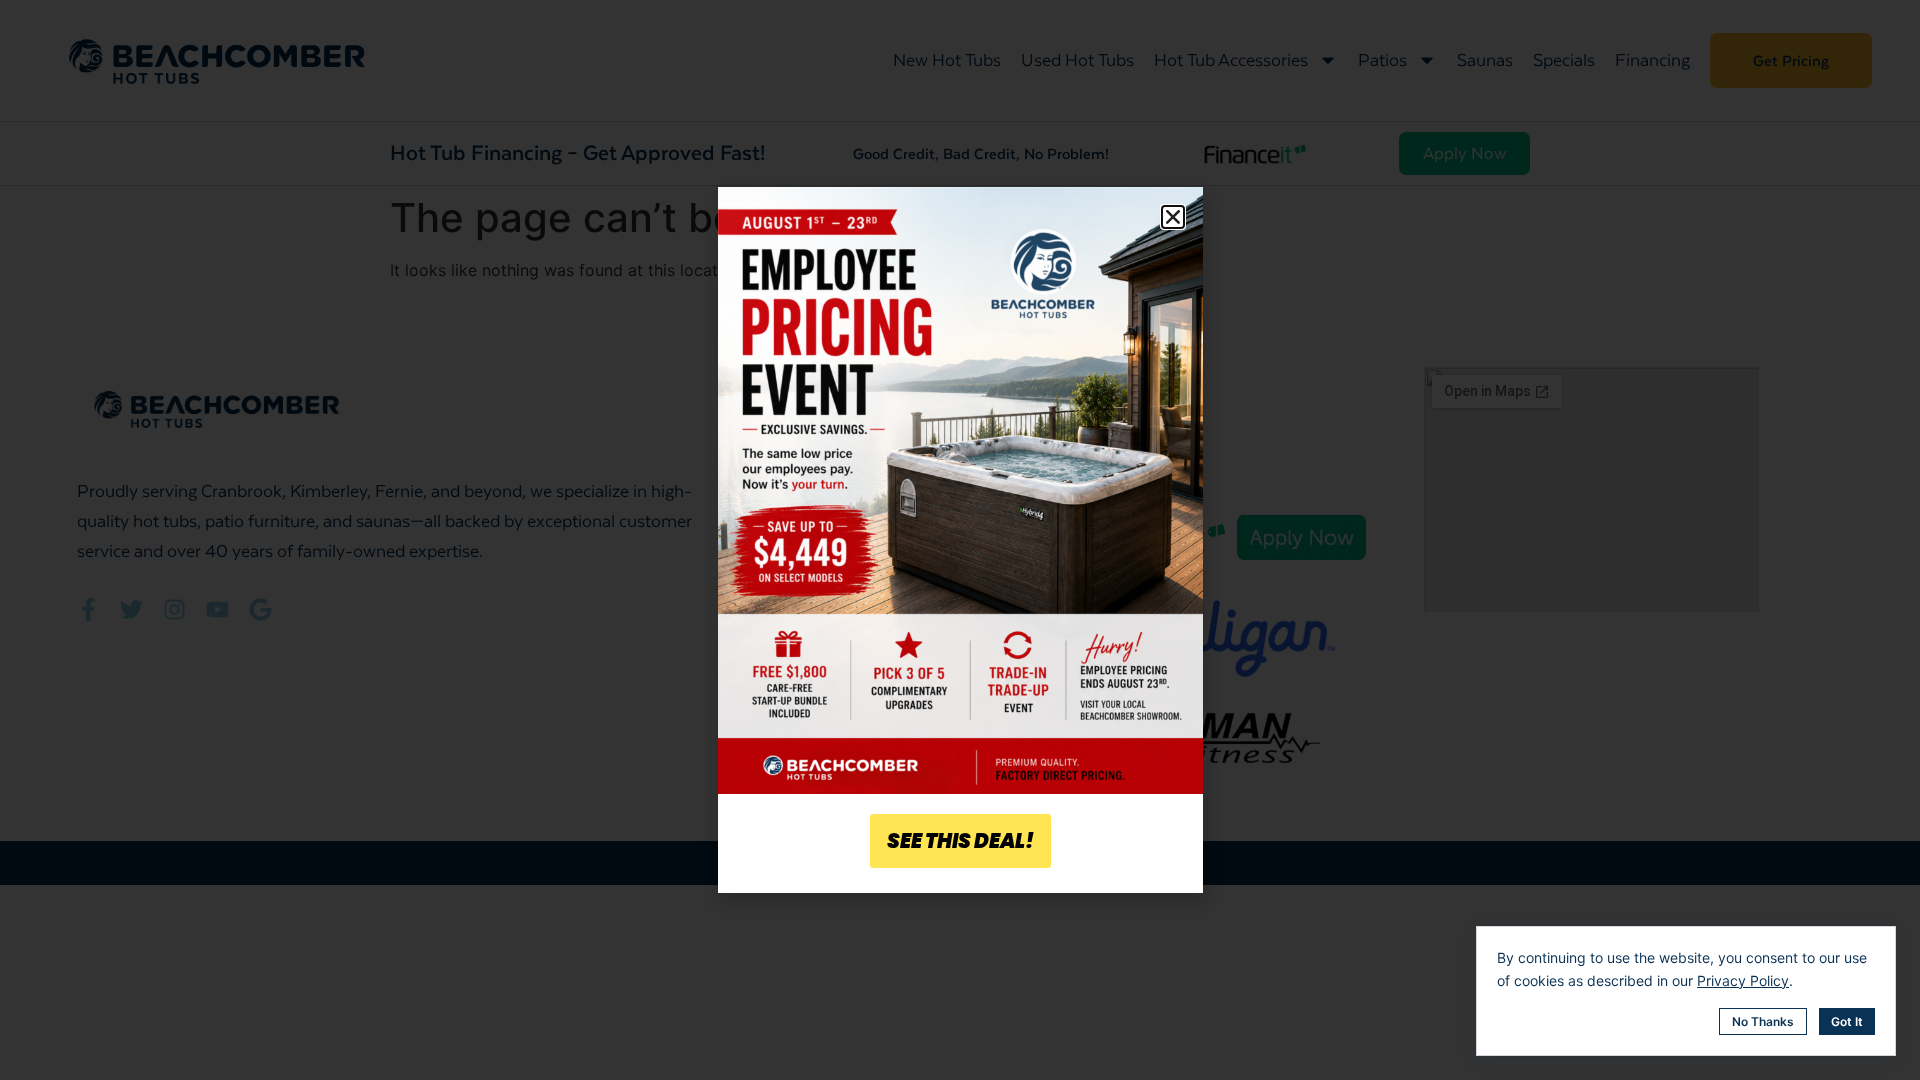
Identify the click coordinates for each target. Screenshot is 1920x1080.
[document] (960, 540)
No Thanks (1763, 1021)
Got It (1847, 1021)
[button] (1173, 217)
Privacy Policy (1743, 980)
